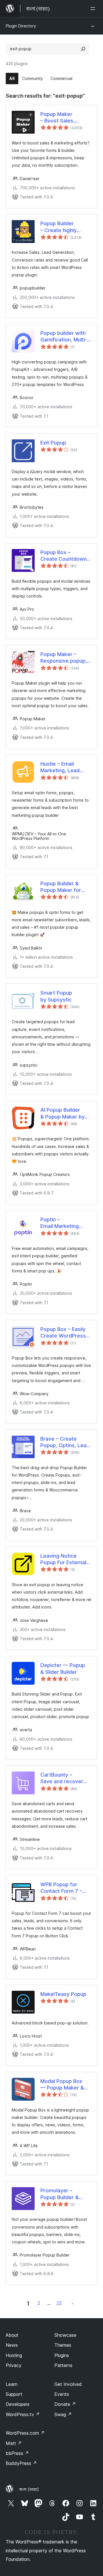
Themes (63, 2345)
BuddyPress (21, 2463)
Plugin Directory (21, 26)
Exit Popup (53, 443)
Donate (65, 2404)
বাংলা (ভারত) (29, 2489)
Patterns (63, 2365)
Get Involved (68, 2384)
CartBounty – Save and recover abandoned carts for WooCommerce (65, 1778)
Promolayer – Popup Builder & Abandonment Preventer (60, 2194)
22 (59, 2303)
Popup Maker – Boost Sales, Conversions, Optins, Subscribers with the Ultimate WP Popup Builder (66, 118)
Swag (63, 2414)
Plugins (62, 2355)
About (12, 2335)
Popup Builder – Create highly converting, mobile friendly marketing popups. (63, 227)
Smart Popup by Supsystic (56, 996)
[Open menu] (94, 9)
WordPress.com (25, 2433)
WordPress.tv (23, 2414)
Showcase (65, 2335)
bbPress (17, 2453)
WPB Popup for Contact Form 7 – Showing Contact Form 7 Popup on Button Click (61, 1888)
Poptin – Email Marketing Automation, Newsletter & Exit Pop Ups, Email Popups (62, 1223)
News (12, 2345)
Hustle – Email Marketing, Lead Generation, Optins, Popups (64, 767)
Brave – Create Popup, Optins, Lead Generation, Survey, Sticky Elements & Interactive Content (65, 1442)
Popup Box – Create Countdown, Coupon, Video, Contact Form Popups (64, 556)
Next (72, 2303)
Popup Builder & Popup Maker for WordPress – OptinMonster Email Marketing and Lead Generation (64, 887)
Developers (18, 2404)
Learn (12, 2384)
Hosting (14, 2355)
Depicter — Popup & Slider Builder (63, 1668)
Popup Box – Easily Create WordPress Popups (63, 1333)
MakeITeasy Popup (63, 1994)
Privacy (14, 2365)
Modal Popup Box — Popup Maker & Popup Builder (62, 2085)
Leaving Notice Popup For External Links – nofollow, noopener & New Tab (63, 1559)
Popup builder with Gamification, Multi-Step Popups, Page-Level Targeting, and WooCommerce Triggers (65, 337)
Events (62, 2394)
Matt (14, 2443)
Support (14, 2394)
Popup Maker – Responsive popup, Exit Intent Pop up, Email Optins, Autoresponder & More (64, 658)
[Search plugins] (83, 49)
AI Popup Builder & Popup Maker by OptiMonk (63, 1113)
